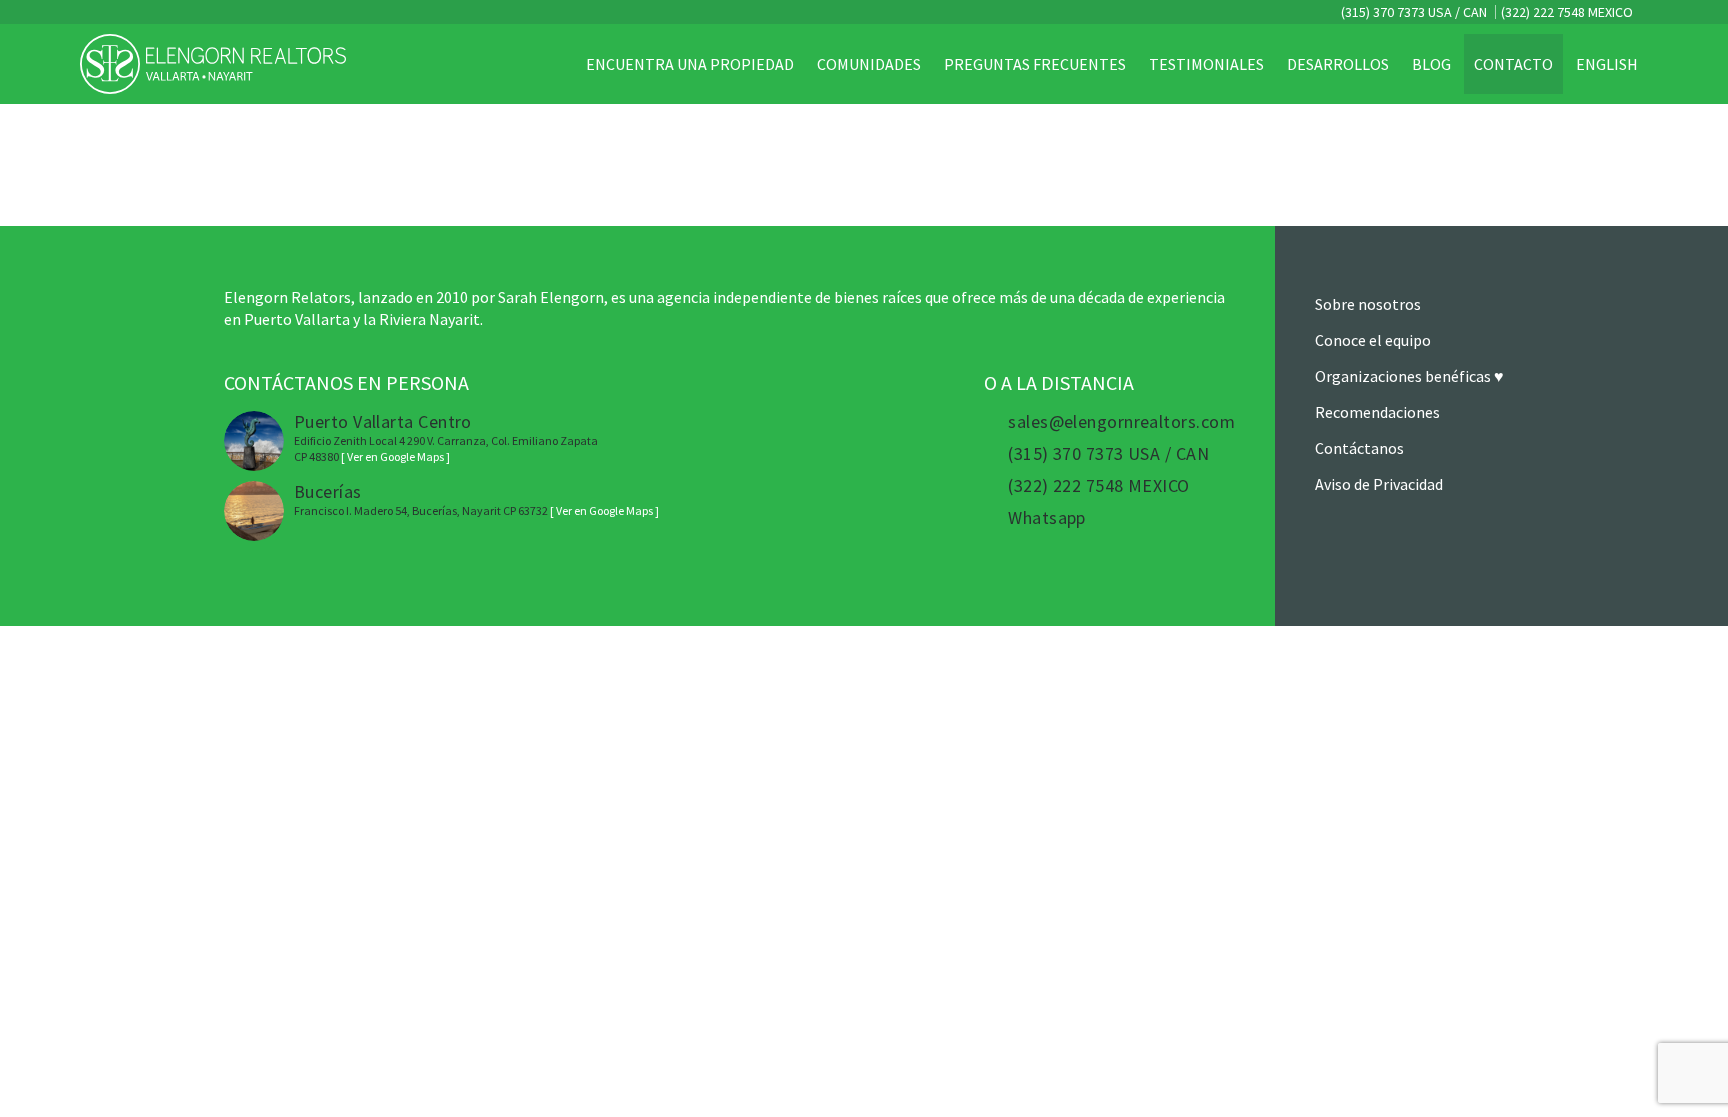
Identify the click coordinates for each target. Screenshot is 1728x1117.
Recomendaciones (1377, 412)
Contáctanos (1359, 448)
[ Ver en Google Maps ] (395, 456)
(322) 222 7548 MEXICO (1567, 12)
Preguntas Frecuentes (1035, 64)
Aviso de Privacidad (1379, 484)
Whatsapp (1047, 518)
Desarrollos (1338, 64)
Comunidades (869, 64)
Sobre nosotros (1368, 304)
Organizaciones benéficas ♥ (1409, 376)
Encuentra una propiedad (690, 64)
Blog (1431, 64)
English (1607, 64)
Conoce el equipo (1373, 340)
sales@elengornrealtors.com (1121, 422)
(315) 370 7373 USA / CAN (1412, 12)
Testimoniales (1206, 64)
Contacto (1513, 64)
